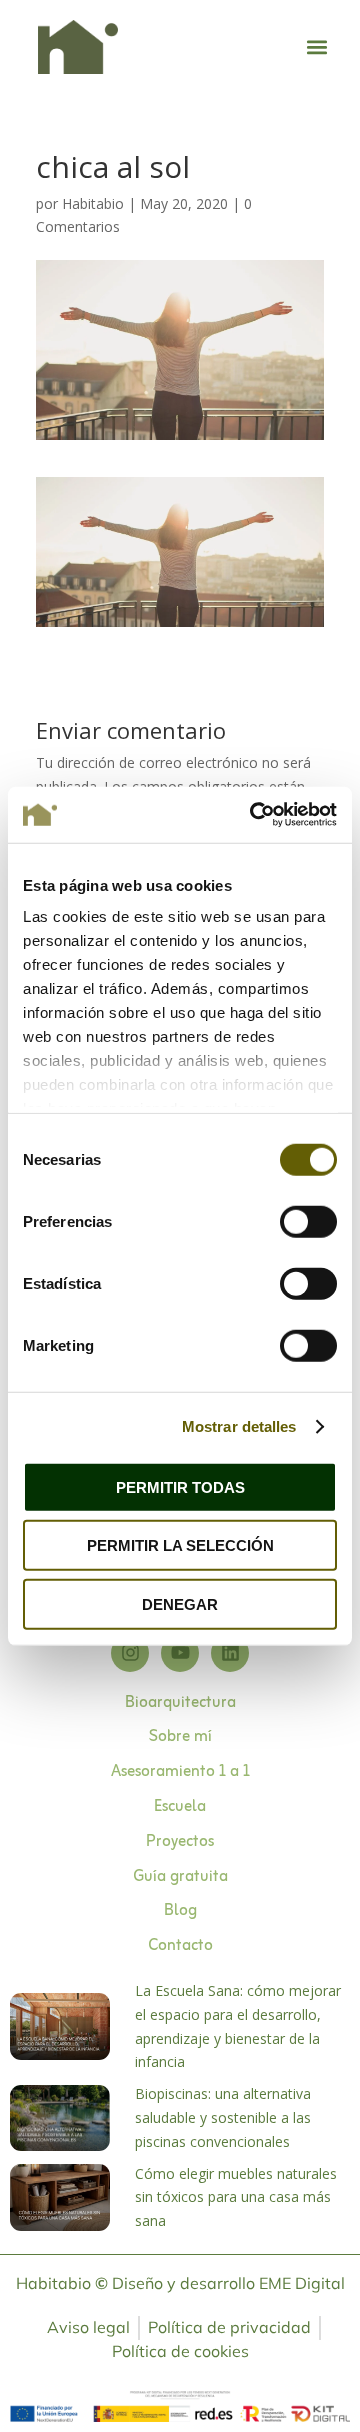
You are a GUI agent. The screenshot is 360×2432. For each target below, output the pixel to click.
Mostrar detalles (239, 1426)
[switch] (308, 1221)
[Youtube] (180, 1653)
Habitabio (93, 203)
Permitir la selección (180, 1545)
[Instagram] (130, 1653)
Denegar (180, 1603)
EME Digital (302, 2283)
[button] (316, 46)
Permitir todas (180, 1486)
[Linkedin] (230, 1653)
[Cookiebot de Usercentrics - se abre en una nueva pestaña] (254, 815)
